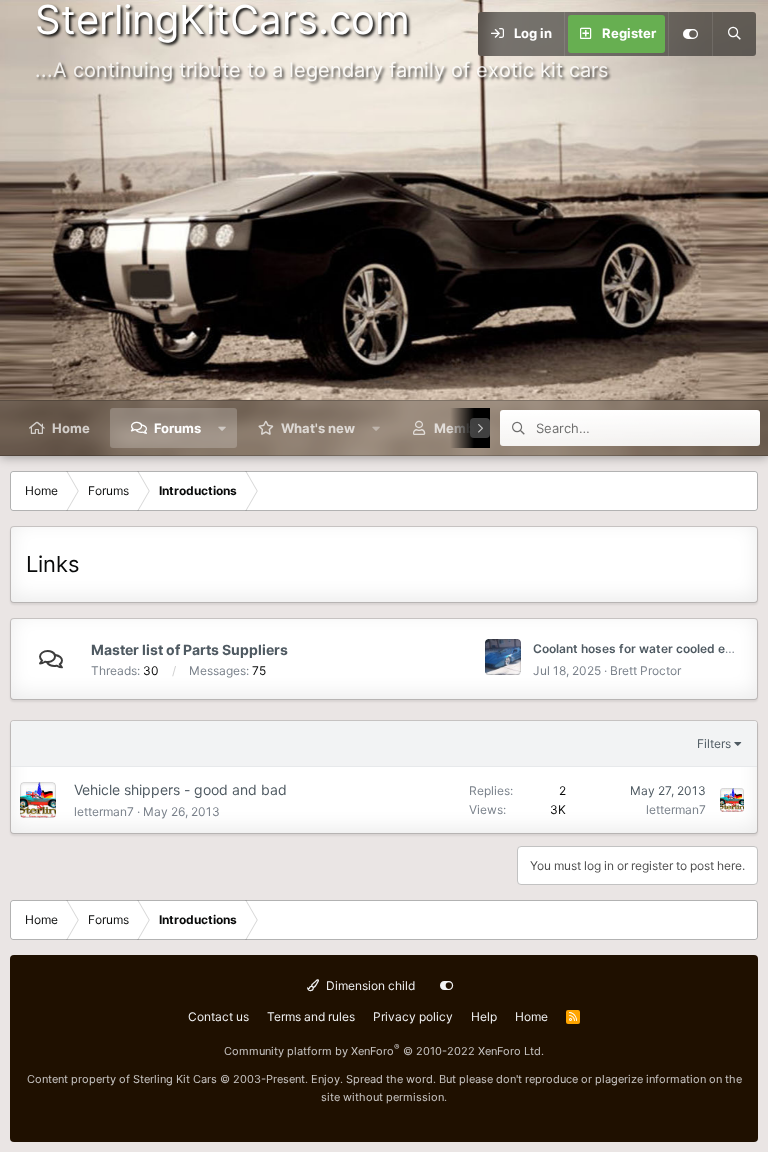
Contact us (218, 1016)
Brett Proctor (645, 670)
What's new (318, 428)
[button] (222, 428)
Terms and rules (311, 1016)
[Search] (734, 34)
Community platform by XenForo (384, 1051)
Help (484, 1016)
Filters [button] (714, 743)
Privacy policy (413, 1016)
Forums (177, 428)
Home (71, 428)
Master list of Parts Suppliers (189, 649)
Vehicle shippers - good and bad (180, 789)
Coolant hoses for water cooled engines (648, 648)
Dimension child (369, 985)
